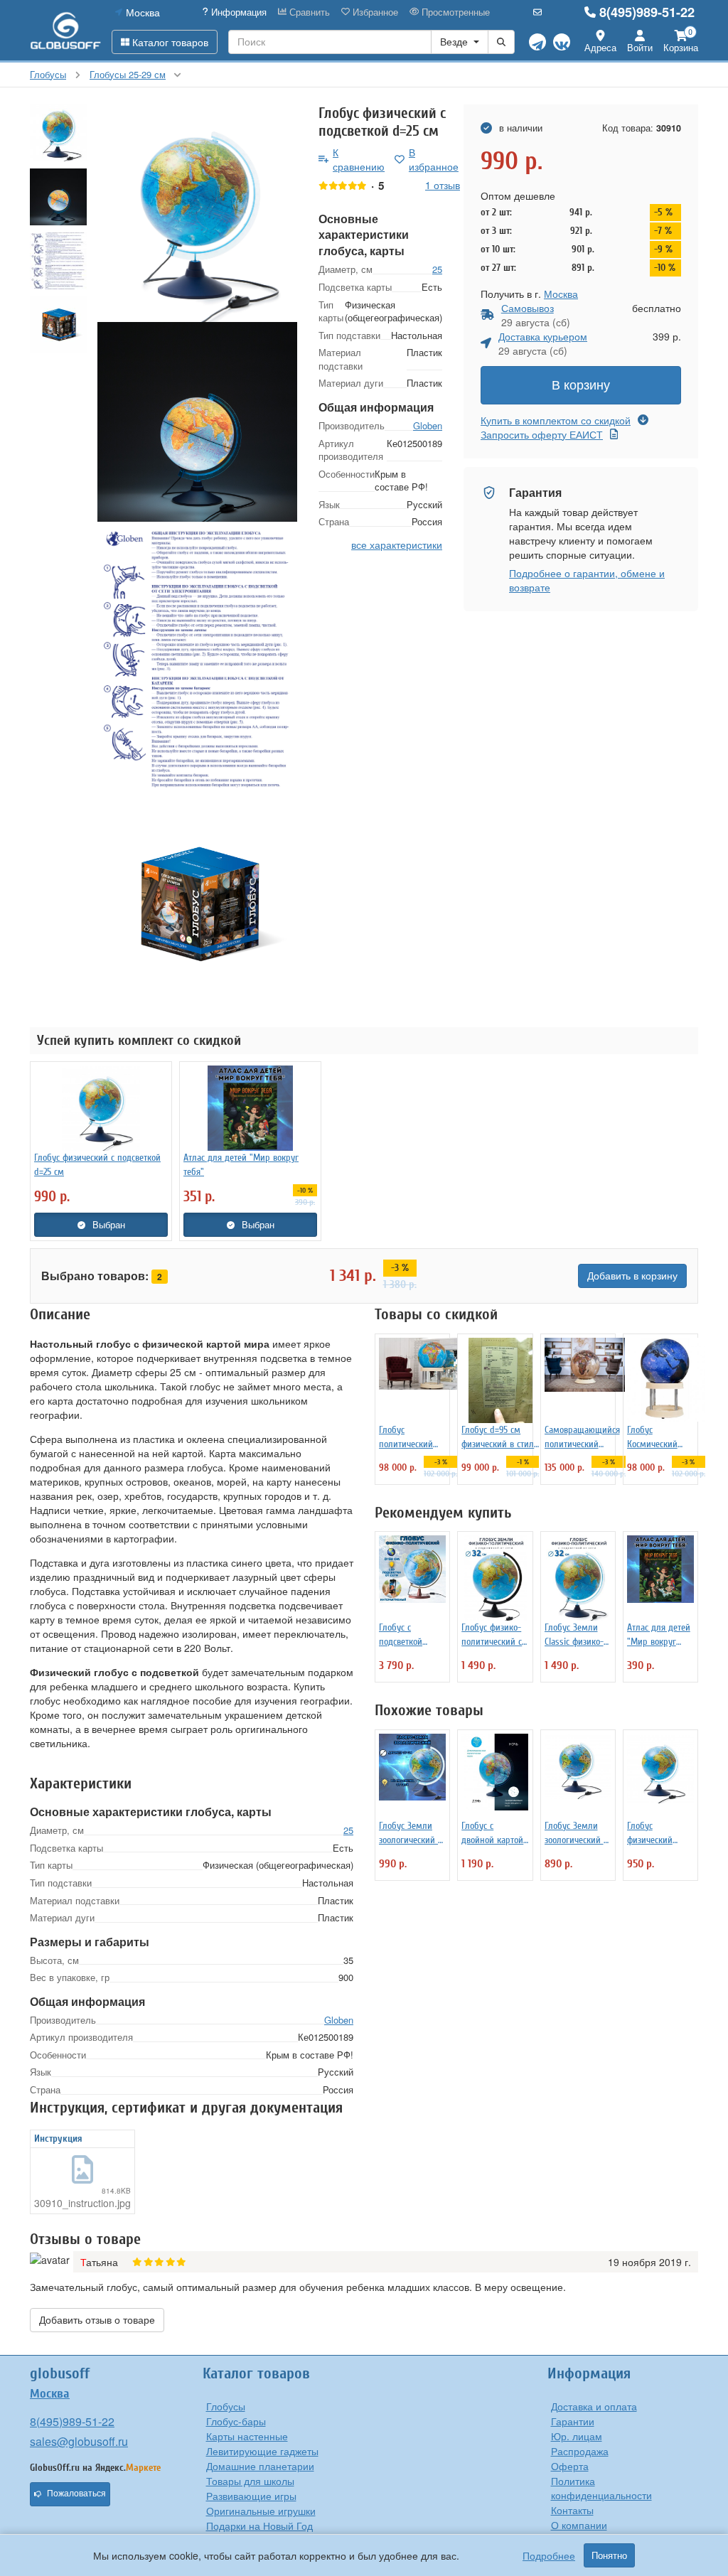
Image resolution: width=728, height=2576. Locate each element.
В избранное (434, 159)
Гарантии (573, 2421)
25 (437, 269)
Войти (640, 47)
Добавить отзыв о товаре (97, 2320)
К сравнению (359, 159)
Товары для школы (250, 2481)
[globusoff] (65, 30)
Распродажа (580, 2451)
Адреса (600, 47)
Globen (428, 425)
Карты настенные (247, 2436)
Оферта (570, 2466)
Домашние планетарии (260, 2466)
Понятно (609, 2555)
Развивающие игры (251, 2496)
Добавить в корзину (632, 1276)
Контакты (572, 2510)
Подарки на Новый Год (259, 2526)
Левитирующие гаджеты (262, 2451)
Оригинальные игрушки (261, 2511)
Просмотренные (454, 12)
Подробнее (549, 2555)
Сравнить (308, 12)
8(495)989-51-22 (647, 12)
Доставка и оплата (594, 2406)
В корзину (581, 385)
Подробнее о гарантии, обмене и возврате (587, 580)
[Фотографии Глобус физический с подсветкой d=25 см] (197, 213)
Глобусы (226, 2406)
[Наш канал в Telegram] (537, 42)
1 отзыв (443, 185)
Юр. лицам (577, 2436)
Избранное (374, 12)
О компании (579, 2525)
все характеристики (397, 544)
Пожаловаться (76, 2494)
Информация (237, 12)
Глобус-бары (236, 2421)
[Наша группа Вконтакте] (562, 42)
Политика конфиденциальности (601, 2488)
